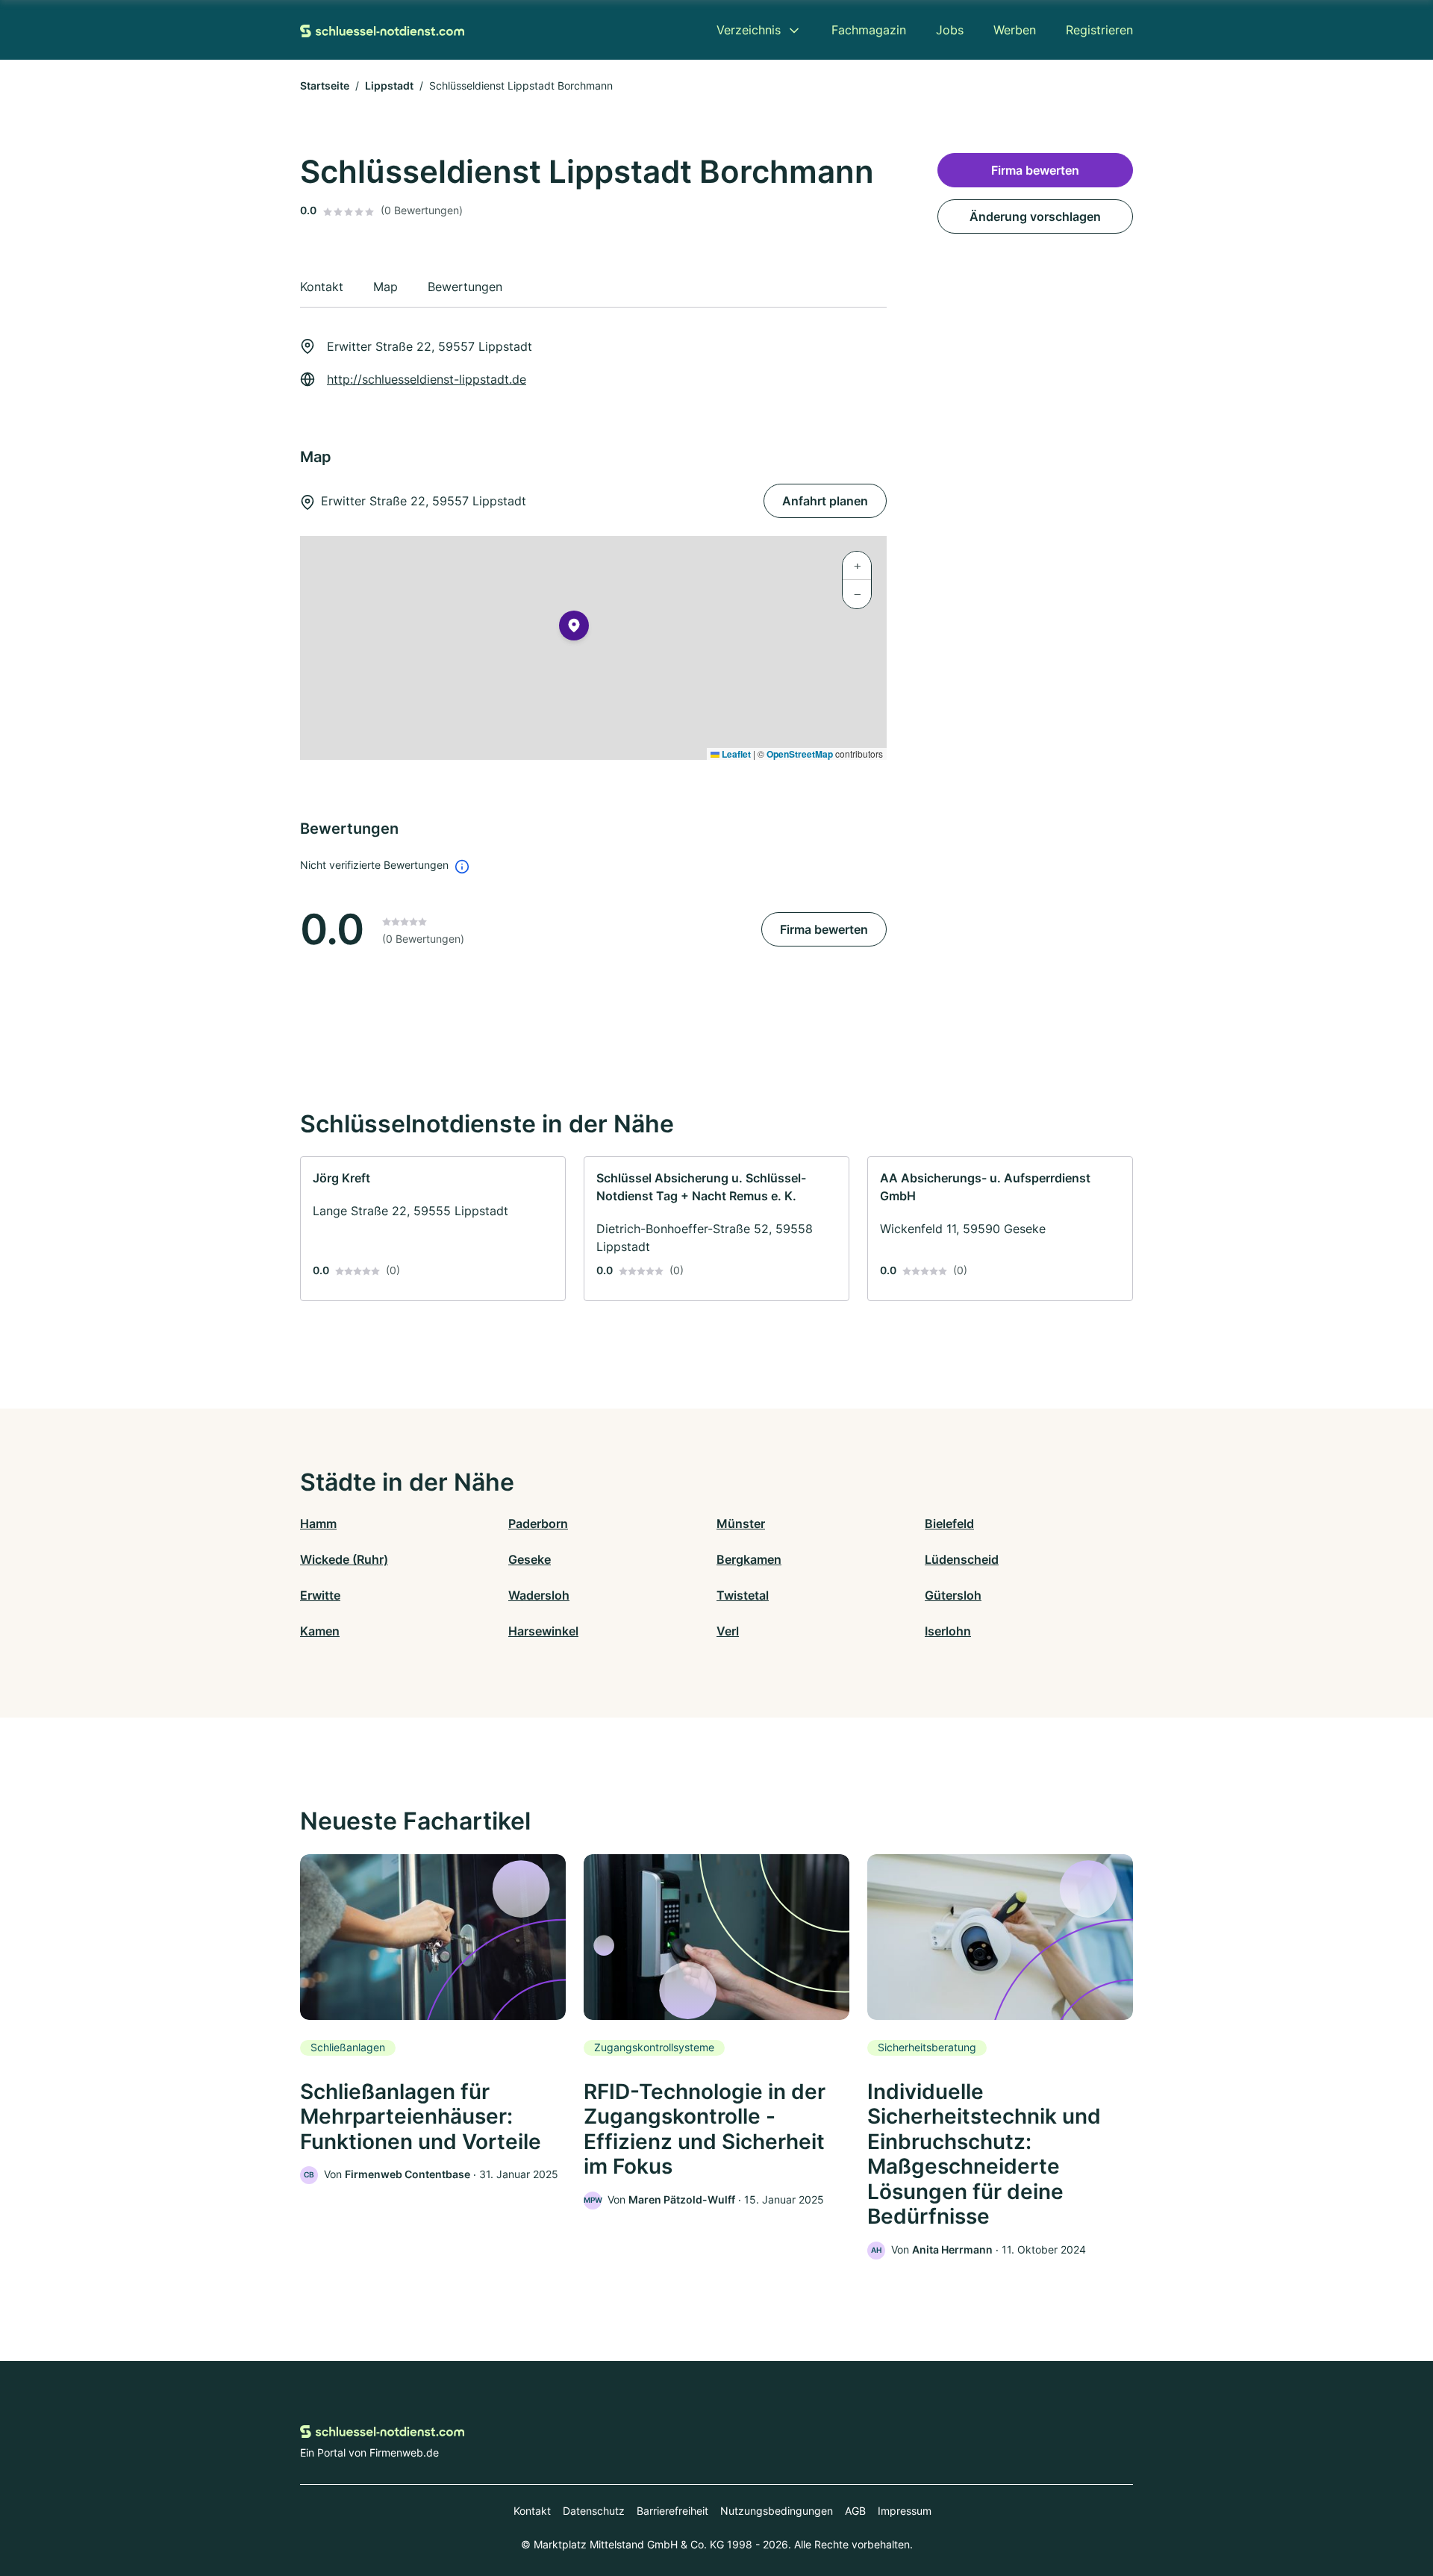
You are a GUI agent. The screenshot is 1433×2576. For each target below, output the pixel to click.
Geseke (530, 1559)
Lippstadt (389, 85)
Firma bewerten (824, 929)
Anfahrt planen (825, 501)
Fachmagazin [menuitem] (869, 30)
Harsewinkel (543, 1631)
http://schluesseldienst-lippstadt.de (427, 379)
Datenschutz (594, 2511)
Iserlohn (948, 1631)
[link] (433, 1229)
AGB (855, 2511)
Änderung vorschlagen (1035, 216)
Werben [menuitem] (1015, 30)
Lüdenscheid (962, 1559)
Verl (728, 1631)
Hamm (318, 1524)
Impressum (905, 2511)
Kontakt (532, 2511)
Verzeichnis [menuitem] (749, 30)
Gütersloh (953, 1595)
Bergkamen (749, 1559)
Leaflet (735, 754)
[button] (574, 629)
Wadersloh (539, 1595)
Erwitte (320, 1595)
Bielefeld (949, 1524)
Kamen (320, 1631)
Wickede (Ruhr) (344, 1559)
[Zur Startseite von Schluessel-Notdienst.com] (382, 30)
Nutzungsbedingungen (777, 2511)
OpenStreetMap (800, 754)
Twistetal (743, 1595)
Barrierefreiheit (672, 2511)
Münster (741, 1524)
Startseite (325, 85)
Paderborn (538, 1524)
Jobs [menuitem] (950, 30)
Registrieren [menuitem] (1099, 30)
